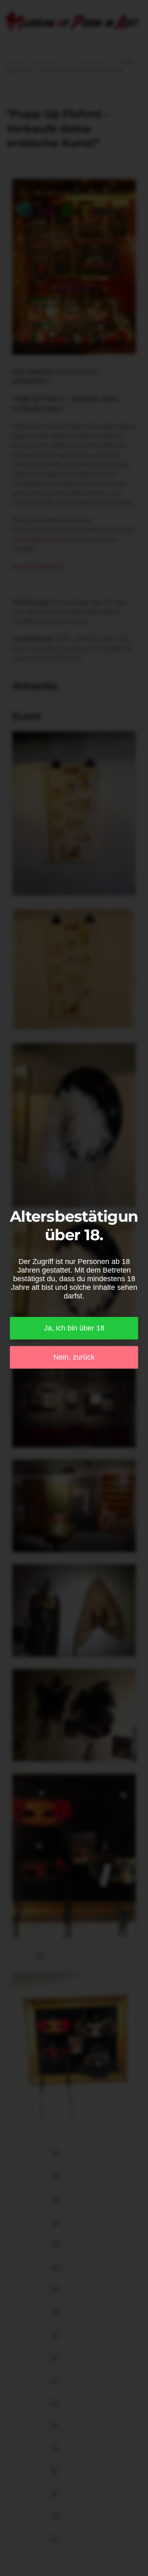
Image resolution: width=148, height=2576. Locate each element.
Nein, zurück (74, 1357)
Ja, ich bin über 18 (74, 1328)
